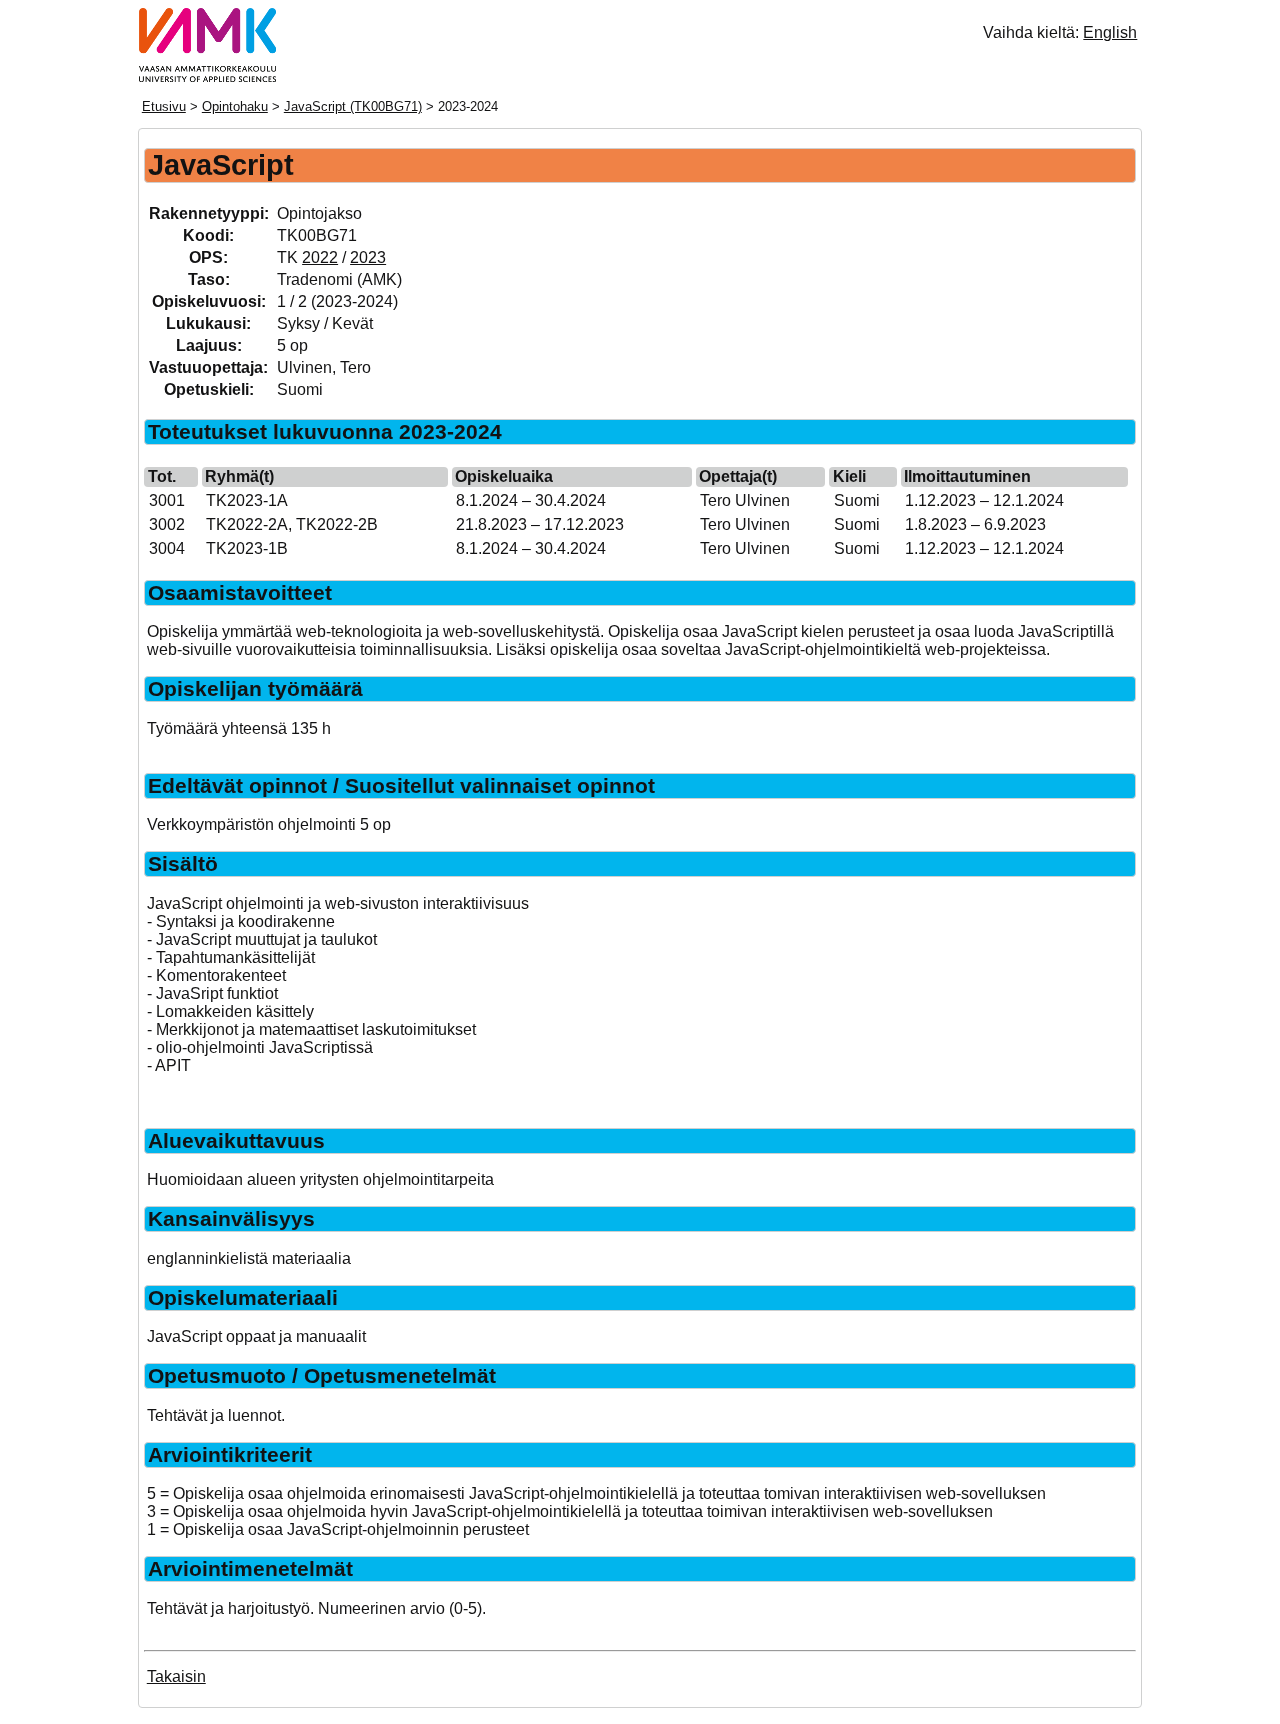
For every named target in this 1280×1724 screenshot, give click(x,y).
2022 (320, 257)
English (1110, 32)
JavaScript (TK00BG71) (353, 106)
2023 (368, 257)
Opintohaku (235, 106)
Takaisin (176, 1676)
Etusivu (164, 106)
